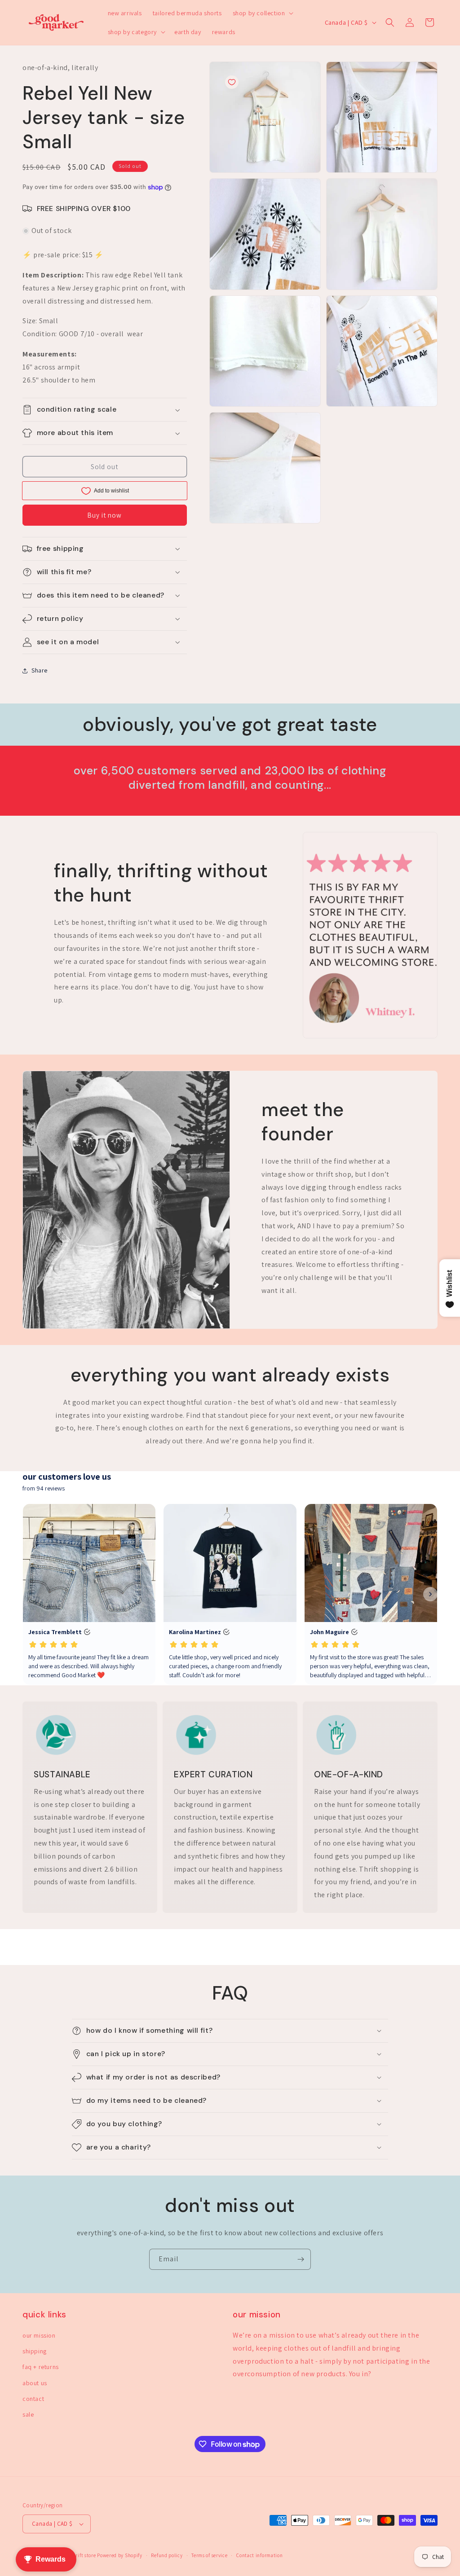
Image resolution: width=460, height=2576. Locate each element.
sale (28, 2414)
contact (33, 2399)
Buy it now (104, 515)
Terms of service (209, 2555)
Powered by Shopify (120, 2555)
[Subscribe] (301, 2259)
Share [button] (40, 670)
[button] (262, 13)
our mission (39, 2335)
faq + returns (41, 2367)
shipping (35, 2351)
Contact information (259, 2555)
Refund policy (167, 2555)
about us (35, 2383)
